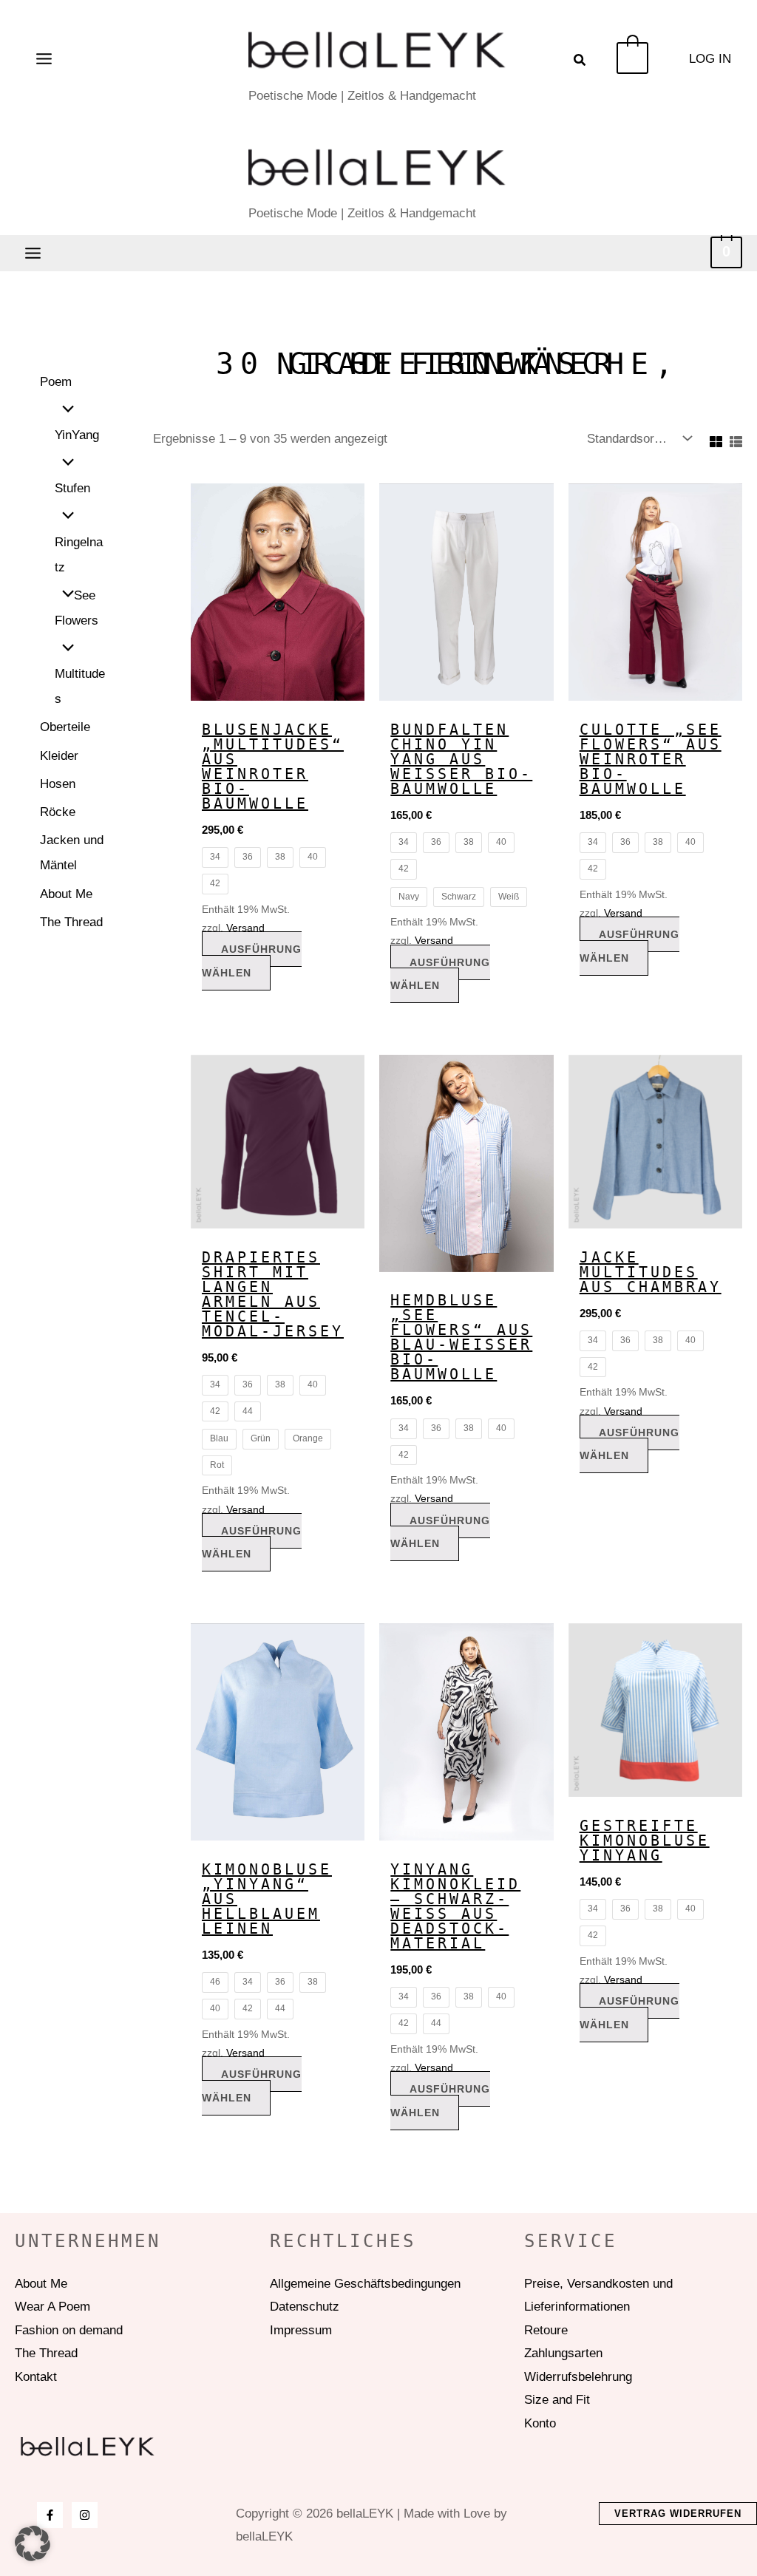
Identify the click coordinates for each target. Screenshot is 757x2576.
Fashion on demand (69, 2330)
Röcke (58, 812)
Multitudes (80, 686)
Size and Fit (557, 2400)
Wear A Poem (52, 2307)
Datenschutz (305, 2307)
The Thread (71, 922)
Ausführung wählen (252, 961)
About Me (66, 894)
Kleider (59, 756)
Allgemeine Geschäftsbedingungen (365, 2284)
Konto (540, 2423)
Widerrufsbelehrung (578, 2377)
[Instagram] (85, 2515)
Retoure (546, 2330)
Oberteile (65, 727)
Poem (56, 382)
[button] (580, 62)
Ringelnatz (79, 555)
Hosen (58, 784)
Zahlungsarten (563, 2353)
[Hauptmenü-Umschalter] (44, 59)
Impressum (301, 2330)
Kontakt (36, 2377)
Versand (245, 928)
